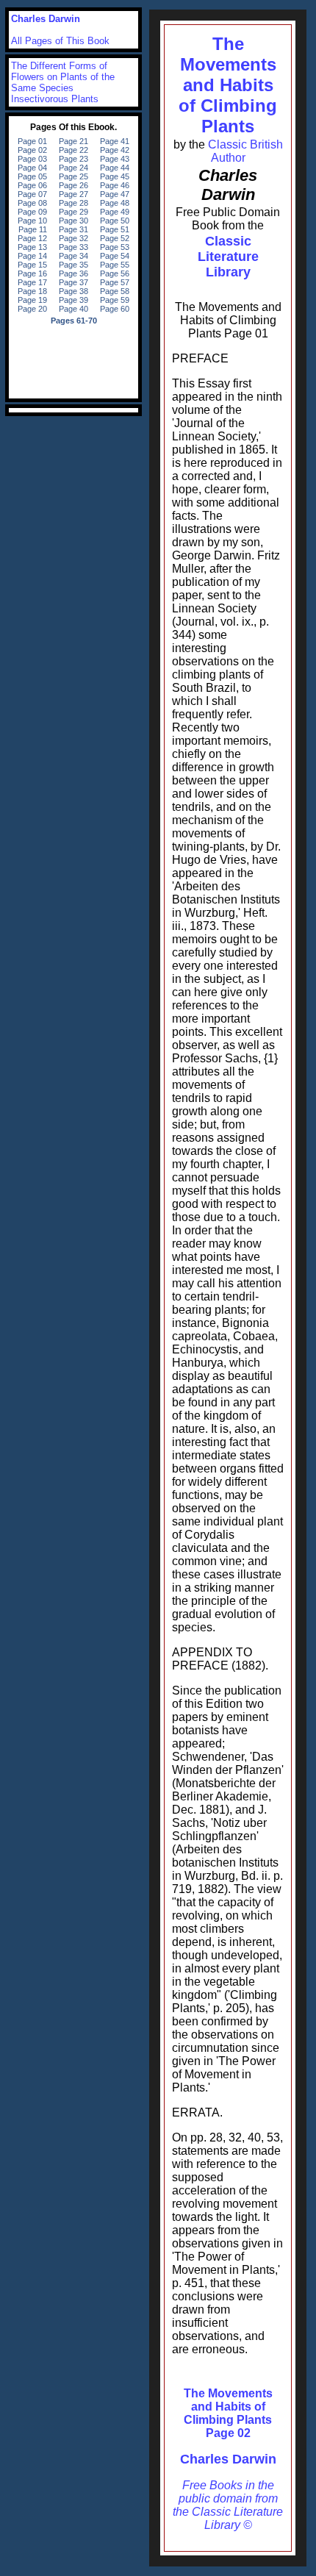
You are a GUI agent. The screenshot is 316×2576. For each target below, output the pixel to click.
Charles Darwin (228, 2459)
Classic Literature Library (228, 257)
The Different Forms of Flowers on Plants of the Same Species (63, 77)
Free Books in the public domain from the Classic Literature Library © (228, 2505)
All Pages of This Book (60, 41)
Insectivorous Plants (55, 99)
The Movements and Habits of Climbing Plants (228, 85)
